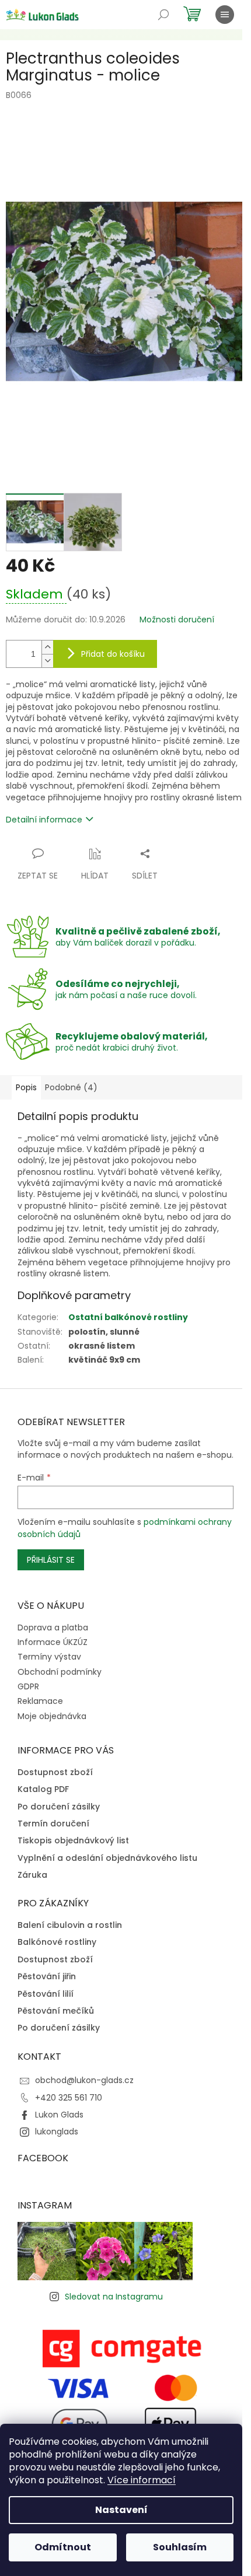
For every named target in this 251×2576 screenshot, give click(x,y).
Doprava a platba (53, 1627)
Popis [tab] (26, 1087)
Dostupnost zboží (55, 1772)
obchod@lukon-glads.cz (84, 2080)
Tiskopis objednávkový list (73, 1841)
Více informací (142, 2480)
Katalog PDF (43, 1789)
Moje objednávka (52, 1716)
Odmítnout (63, 2547)
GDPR (28, 1686)
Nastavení (121, 2510)
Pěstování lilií (46, 1994)
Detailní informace (44, 820)
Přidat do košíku (113, 654)
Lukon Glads (59, 2115)
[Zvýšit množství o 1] (47, 647)
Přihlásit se (51, 1560)
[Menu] (225, 15)
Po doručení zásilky (59, 1807)
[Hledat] (163, 15)
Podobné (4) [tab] (71, 1087)
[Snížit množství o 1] (47, 661)
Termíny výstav (49, 1657)
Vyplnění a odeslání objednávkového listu (107, 1858)
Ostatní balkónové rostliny (128, 1317)
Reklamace (40, 1701)
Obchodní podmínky (60, 1672)
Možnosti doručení (177, 620)
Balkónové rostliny (57, 1942)
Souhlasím (180, 2547)
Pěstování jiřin (47, 1977)
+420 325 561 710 (69, 2098)
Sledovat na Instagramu (114, 2297)
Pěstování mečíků (56, 2011)
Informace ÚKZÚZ (53, 1642)
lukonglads (57, 2131)
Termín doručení (53, 1824)
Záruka (32, 1875)
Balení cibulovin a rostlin (70, 1925)
